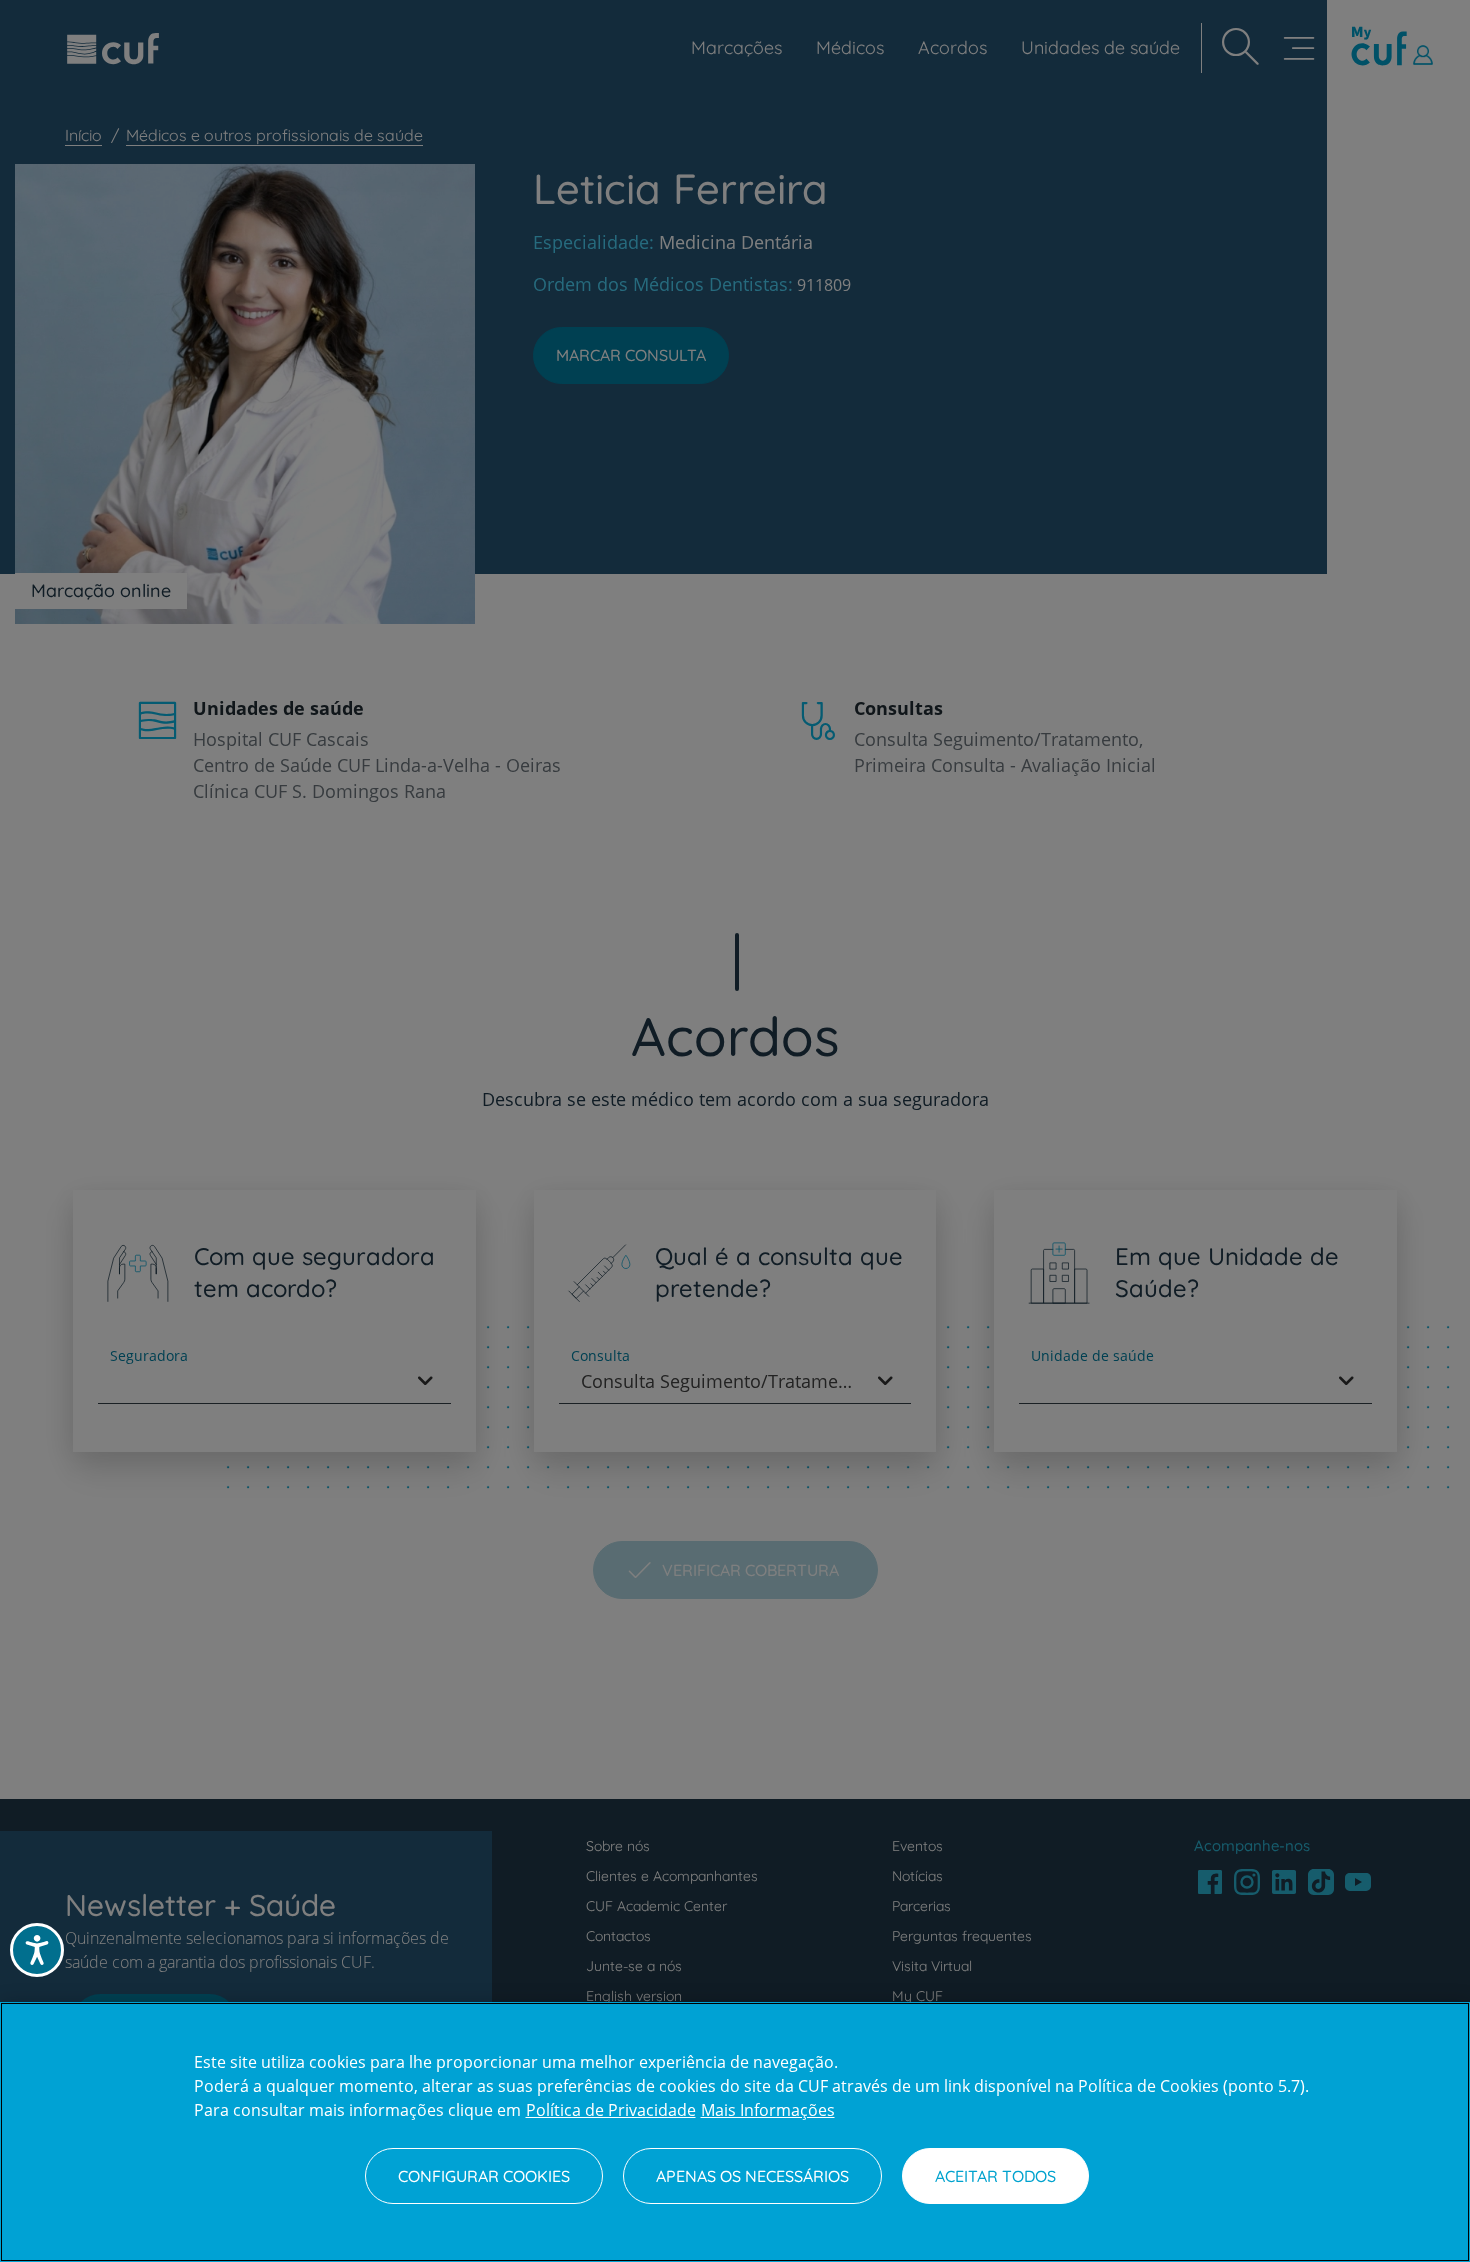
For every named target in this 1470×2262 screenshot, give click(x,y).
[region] (735, 2132)
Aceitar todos (995, 2176)
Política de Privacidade (611, 2110)
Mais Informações (768, 2110)
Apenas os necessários (752, 2176)
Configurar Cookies (484, 2176)
